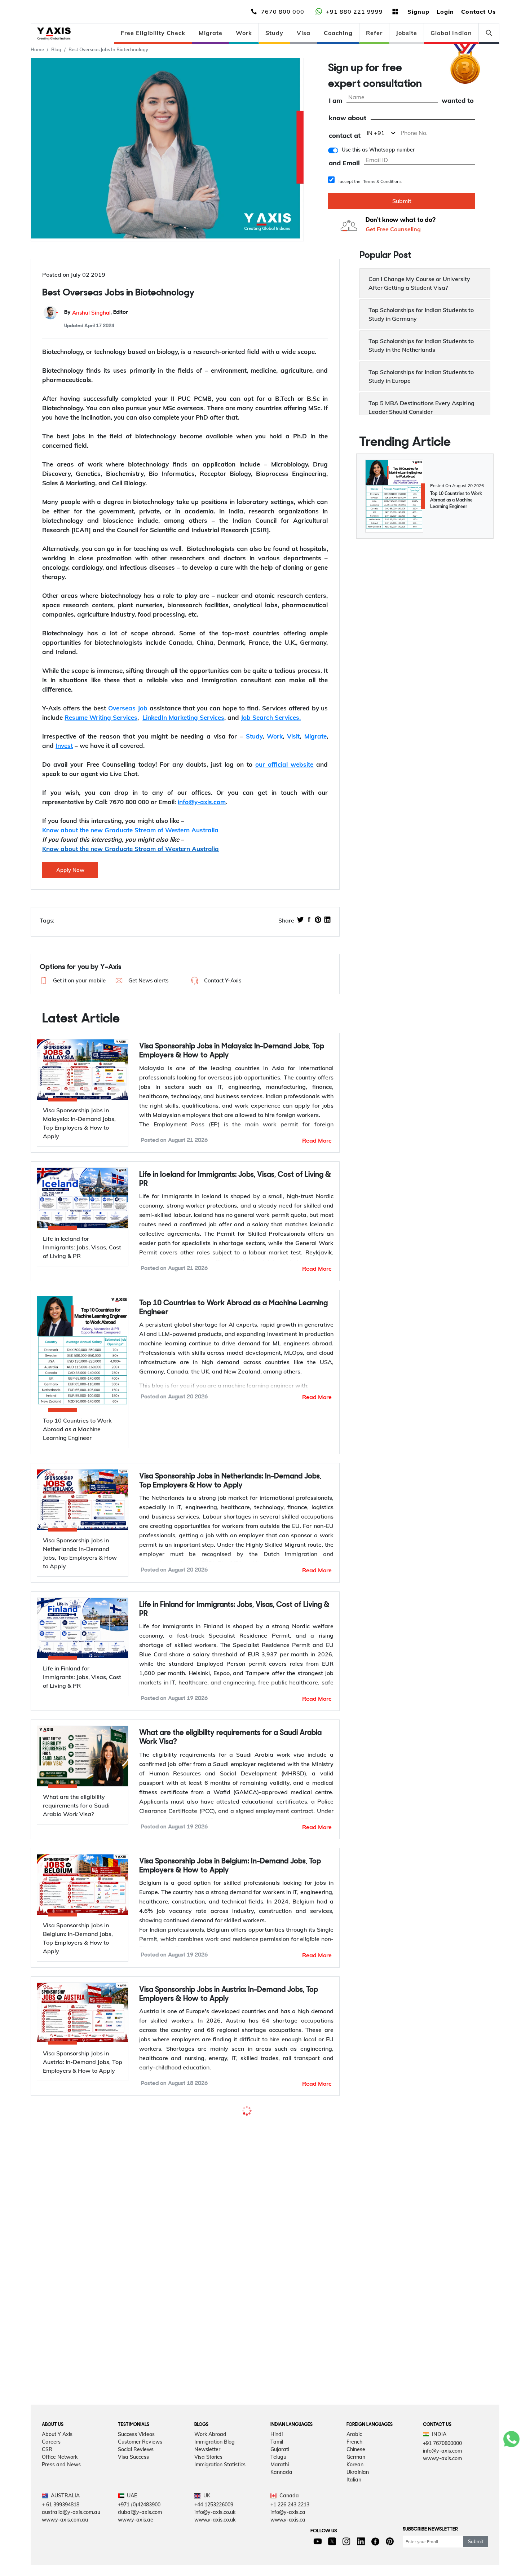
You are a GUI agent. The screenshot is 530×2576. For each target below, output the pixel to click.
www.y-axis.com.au (65, 2538)
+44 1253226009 (214, 2523)
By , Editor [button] (96, 313)
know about (348, 118)
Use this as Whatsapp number (378, 150)
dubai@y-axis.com (140, 2531)
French (354, 2460)
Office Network (60, 2475)
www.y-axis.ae (136, 2538)
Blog (56, 49)
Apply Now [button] (70, 870)
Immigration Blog (215, 2460)
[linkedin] (327, 920)
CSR (47, 2467)
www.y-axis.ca (288, 2538)
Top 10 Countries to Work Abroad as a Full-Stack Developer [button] (220, 2122)
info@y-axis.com (442, 2469)
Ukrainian (358, 2490)
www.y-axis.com (442, 2476)
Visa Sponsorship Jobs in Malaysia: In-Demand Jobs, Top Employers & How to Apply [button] (232, 1051)
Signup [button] (418, 12)
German (356, 2475)
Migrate (211, 33)
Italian (354, 2498)
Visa (304, 33)
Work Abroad (210, 2452)
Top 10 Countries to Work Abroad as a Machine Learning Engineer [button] (233, 1308)
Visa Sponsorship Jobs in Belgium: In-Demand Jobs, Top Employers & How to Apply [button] (230, 1866)
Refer (374, 33)
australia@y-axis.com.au (71, 2531)
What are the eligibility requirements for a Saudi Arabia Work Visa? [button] (230, 1738)
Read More (317, 1140)
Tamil (277, 2460)
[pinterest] (318, 920)
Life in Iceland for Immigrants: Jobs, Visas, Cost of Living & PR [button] (235, 1179)
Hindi (277, 2452)
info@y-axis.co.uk (215, 2531)
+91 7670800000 (442, 2461)
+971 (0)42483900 (139, 2523)
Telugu (278, 2475)
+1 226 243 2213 (290, 2523)
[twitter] (300, 920)
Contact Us (478, 12)
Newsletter (207, 2467)
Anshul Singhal (91, 313)
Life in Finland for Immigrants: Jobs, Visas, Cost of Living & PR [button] (234, 1609)
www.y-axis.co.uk (215, 2538)
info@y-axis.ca (288, 2531)
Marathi (280, 2483)
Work (244, 33)
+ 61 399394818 (61, 2523)
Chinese (356, 2467)
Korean (355, 2483)
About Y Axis (57, 2452)
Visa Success (133, 2475)
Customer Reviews (140, 2460)
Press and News (61, 2483)
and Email (344, 163)
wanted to (458, 101)
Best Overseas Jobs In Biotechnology (108, 49)
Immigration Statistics (220, 2483)
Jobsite (407, 33)
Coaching (338, 33)
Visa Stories (208, 2475)
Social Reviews (136, 2467)
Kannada (281, 2490)
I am (335, 101)
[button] (72, 981)
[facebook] (309, 920)
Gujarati (280, 2467)
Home (37, 49)
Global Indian (451, 33)
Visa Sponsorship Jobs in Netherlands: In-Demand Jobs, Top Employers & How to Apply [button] (230, 1481)
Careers (51, 2460)
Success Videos (136, 2452)
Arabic (354, 2452)
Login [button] (445, 12)
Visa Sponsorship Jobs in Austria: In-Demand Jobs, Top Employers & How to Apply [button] (229, 1994)
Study (274, 33)
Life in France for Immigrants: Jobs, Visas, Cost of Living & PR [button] (234, 2273)
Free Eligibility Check (153, 33)
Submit (402, 201)
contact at (345, 136)
